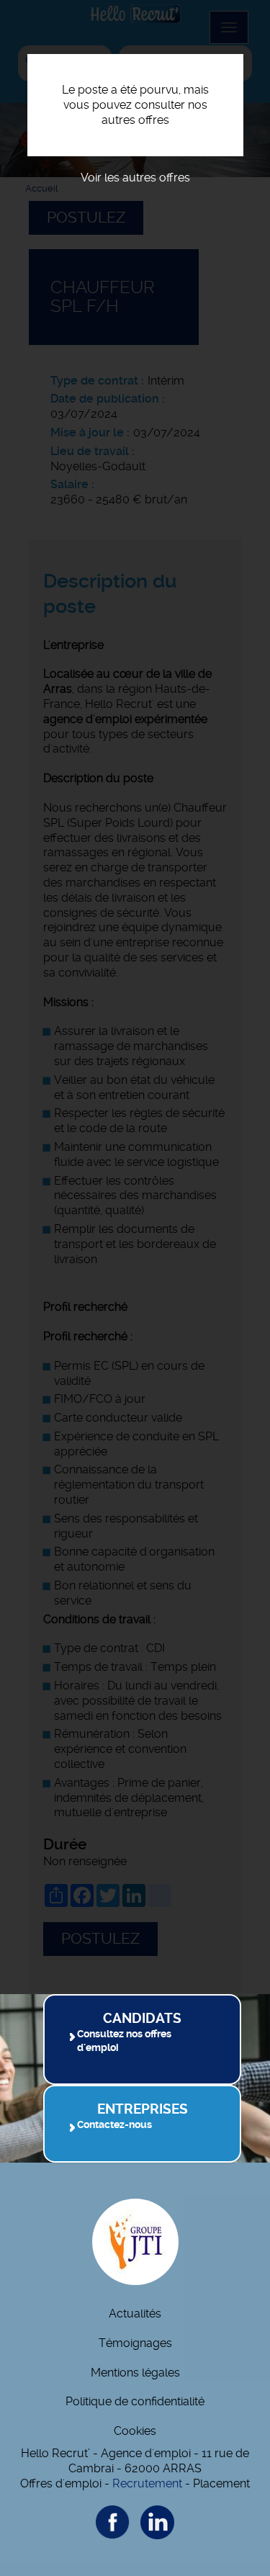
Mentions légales (135, 2373)
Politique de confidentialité (135, 2401)
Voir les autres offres (135, 178)
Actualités (135, 2314)
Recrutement (147, 2483)
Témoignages (135, 2343)
